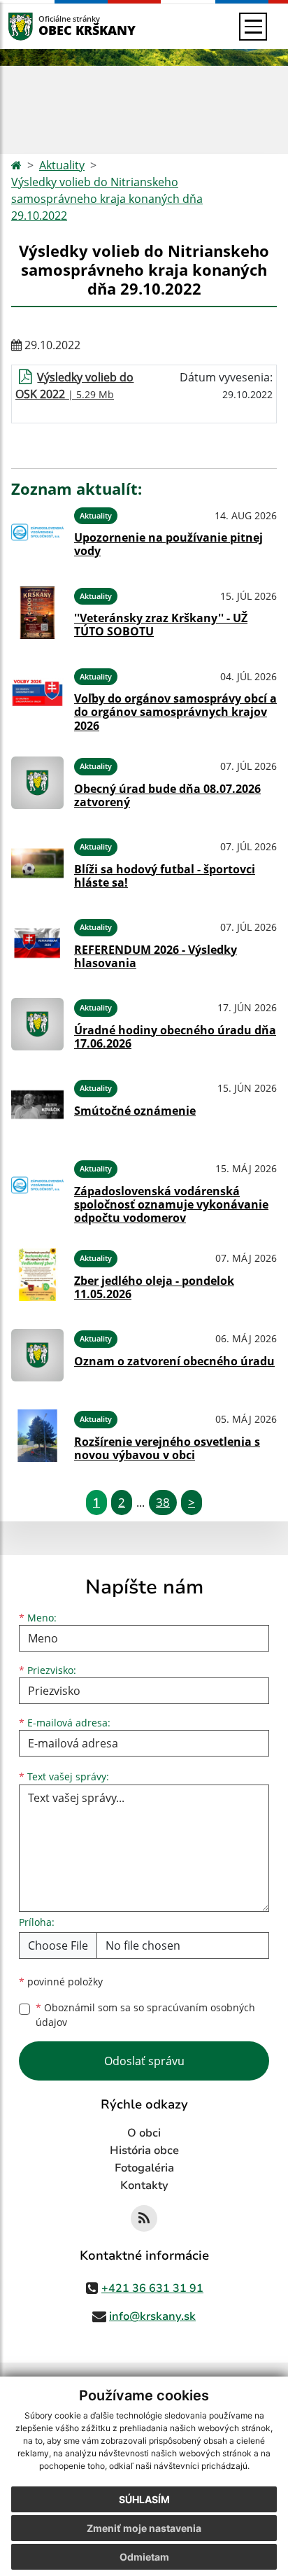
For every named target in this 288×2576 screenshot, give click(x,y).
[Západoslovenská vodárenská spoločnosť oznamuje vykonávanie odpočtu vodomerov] (37, 1190)
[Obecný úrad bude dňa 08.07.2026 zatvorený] (37, 783)
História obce (144, 2151)
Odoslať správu (144, 2061)
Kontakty (144, 2186)
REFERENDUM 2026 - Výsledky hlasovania (156, 956)
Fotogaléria (144, 2168)
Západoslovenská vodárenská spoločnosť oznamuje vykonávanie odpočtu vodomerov (171, 1204)
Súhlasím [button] (144, 2499)
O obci (144, 2133)
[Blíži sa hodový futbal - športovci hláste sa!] (37, 863)
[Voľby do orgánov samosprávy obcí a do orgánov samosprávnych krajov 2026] (37, 698)
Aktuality (62, 165)
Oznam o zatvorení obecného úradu (174, 1361)
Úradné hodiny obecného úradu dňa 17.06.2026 (175, 1037)
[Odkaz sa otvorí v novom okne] (144, 2218)
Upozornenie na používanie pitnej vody (168, 544)
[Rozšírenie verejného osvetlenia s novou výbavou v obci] (37, 1436)
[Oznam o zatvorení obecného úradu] (37, 1355)
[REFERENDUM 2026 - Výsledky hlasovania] (37, 944)
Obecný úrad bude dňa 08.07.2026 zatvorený (167, 795)
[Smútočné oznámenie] (37, 1105)
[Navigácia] (253, 27)
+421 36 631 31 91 (152, 2288)
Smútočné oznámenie (135, 1111)
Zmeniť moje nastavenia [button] (144, 2528)
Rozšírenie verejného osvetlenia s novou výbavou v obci (167, 1448)
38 (163, 1502)
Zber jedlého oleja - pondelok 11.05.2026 (154, 1287)
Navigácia (42, 26)
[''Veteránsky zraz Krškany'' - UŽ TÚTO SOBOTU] (37, 613)
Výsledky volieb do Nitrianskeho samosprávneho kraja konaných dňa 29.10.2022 (107, 199)
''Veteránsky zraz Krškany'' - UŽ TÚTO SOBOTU (161, 625)
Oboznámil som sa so (145, 2015)
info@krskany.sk (152, 2316)
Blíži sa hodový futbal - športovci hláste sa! (165, 876)
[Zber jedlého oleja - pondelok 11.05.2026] (37, 1275)
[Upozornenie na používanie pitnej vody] (37, 532)
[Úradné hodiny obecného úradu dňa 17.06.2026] (37, 1024)
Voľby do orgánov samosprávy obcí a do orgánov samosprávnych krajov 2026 (175, 712)
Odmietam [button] (144, 2557)
